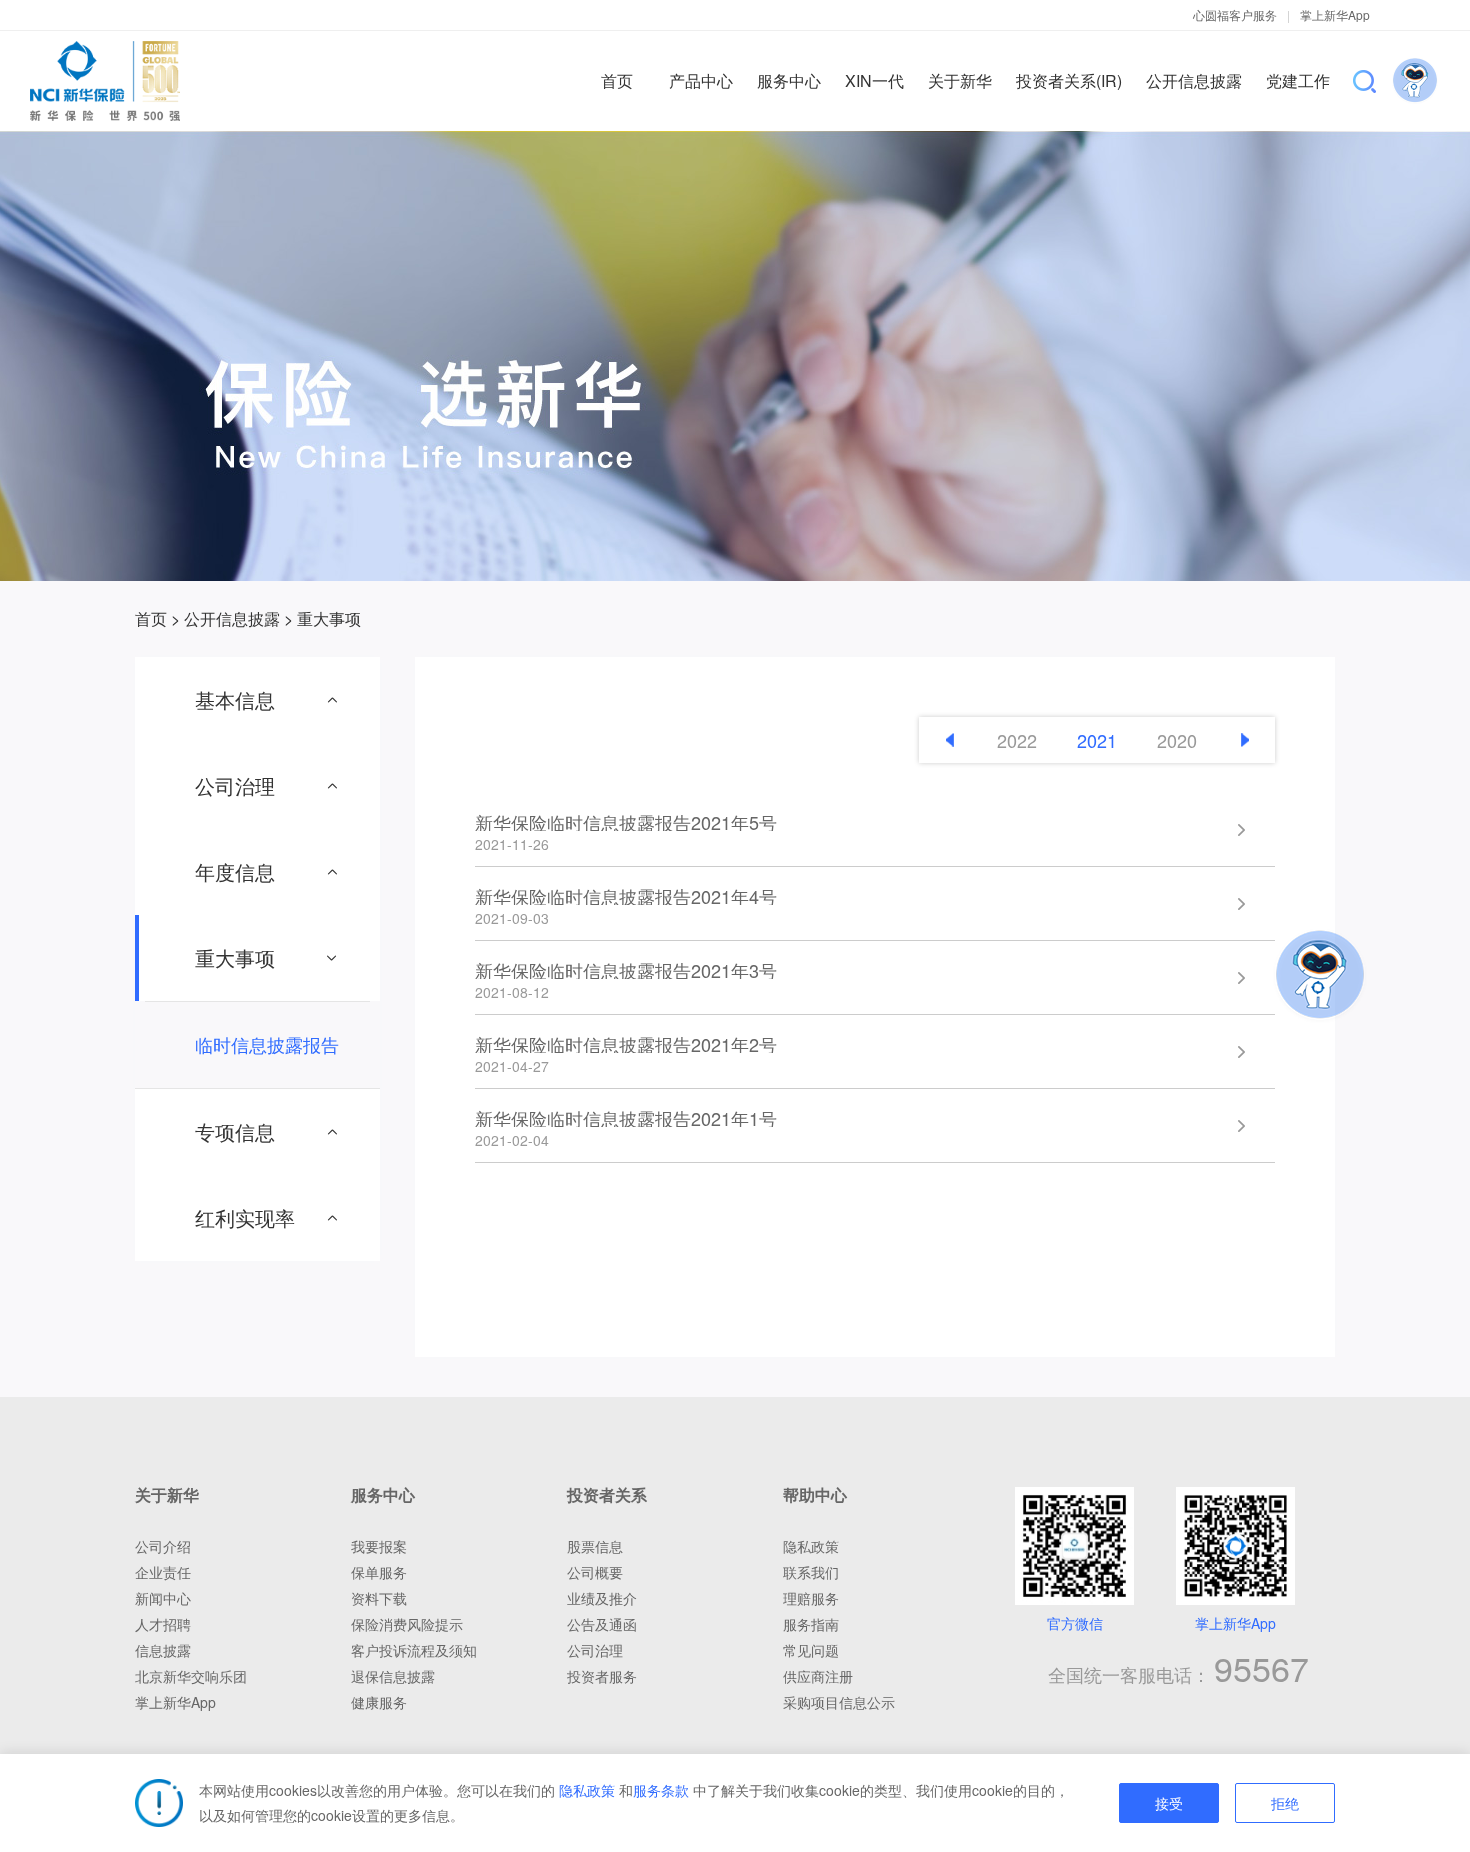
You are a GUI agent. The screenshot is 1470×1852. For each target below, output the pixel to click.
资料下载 (379, 1598)
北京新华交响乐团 (191, 1676)
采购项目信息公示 (839, 1702)
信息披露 (163, 1650)
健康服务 (379, 1702)
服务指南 (811, 1624)
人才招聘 (163, 1624)
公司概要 (595, 1572)
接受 (1169, 1804)
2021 (1097, 740)
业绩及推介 (602, 1598)
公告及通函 (602, 1624)
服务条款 (661, 1790)
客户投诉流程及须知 (414, 1650)
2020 (1177, 740)
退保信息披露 (393, 1676)
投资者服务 (602, 1676)
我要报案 (379, 1546)
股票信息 (595, 1546)
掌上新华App (1335, 14)
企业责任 (163, 1572)
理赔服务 (811, 1598)
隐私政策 (587, 1790)
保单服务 (379, 1572)
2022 (1017, 740)
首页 (151, 618)
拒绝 (1285, 1804)
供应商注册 (818, 1676)
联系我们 (811, 1572)
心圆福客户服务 (1235, 14)
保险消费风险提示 (407, 1624)
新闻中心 (163, 1598)
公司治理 (595, 1650)
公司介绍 (163, 1546)
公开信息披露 (232, 618)
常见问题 (811, 1650)
